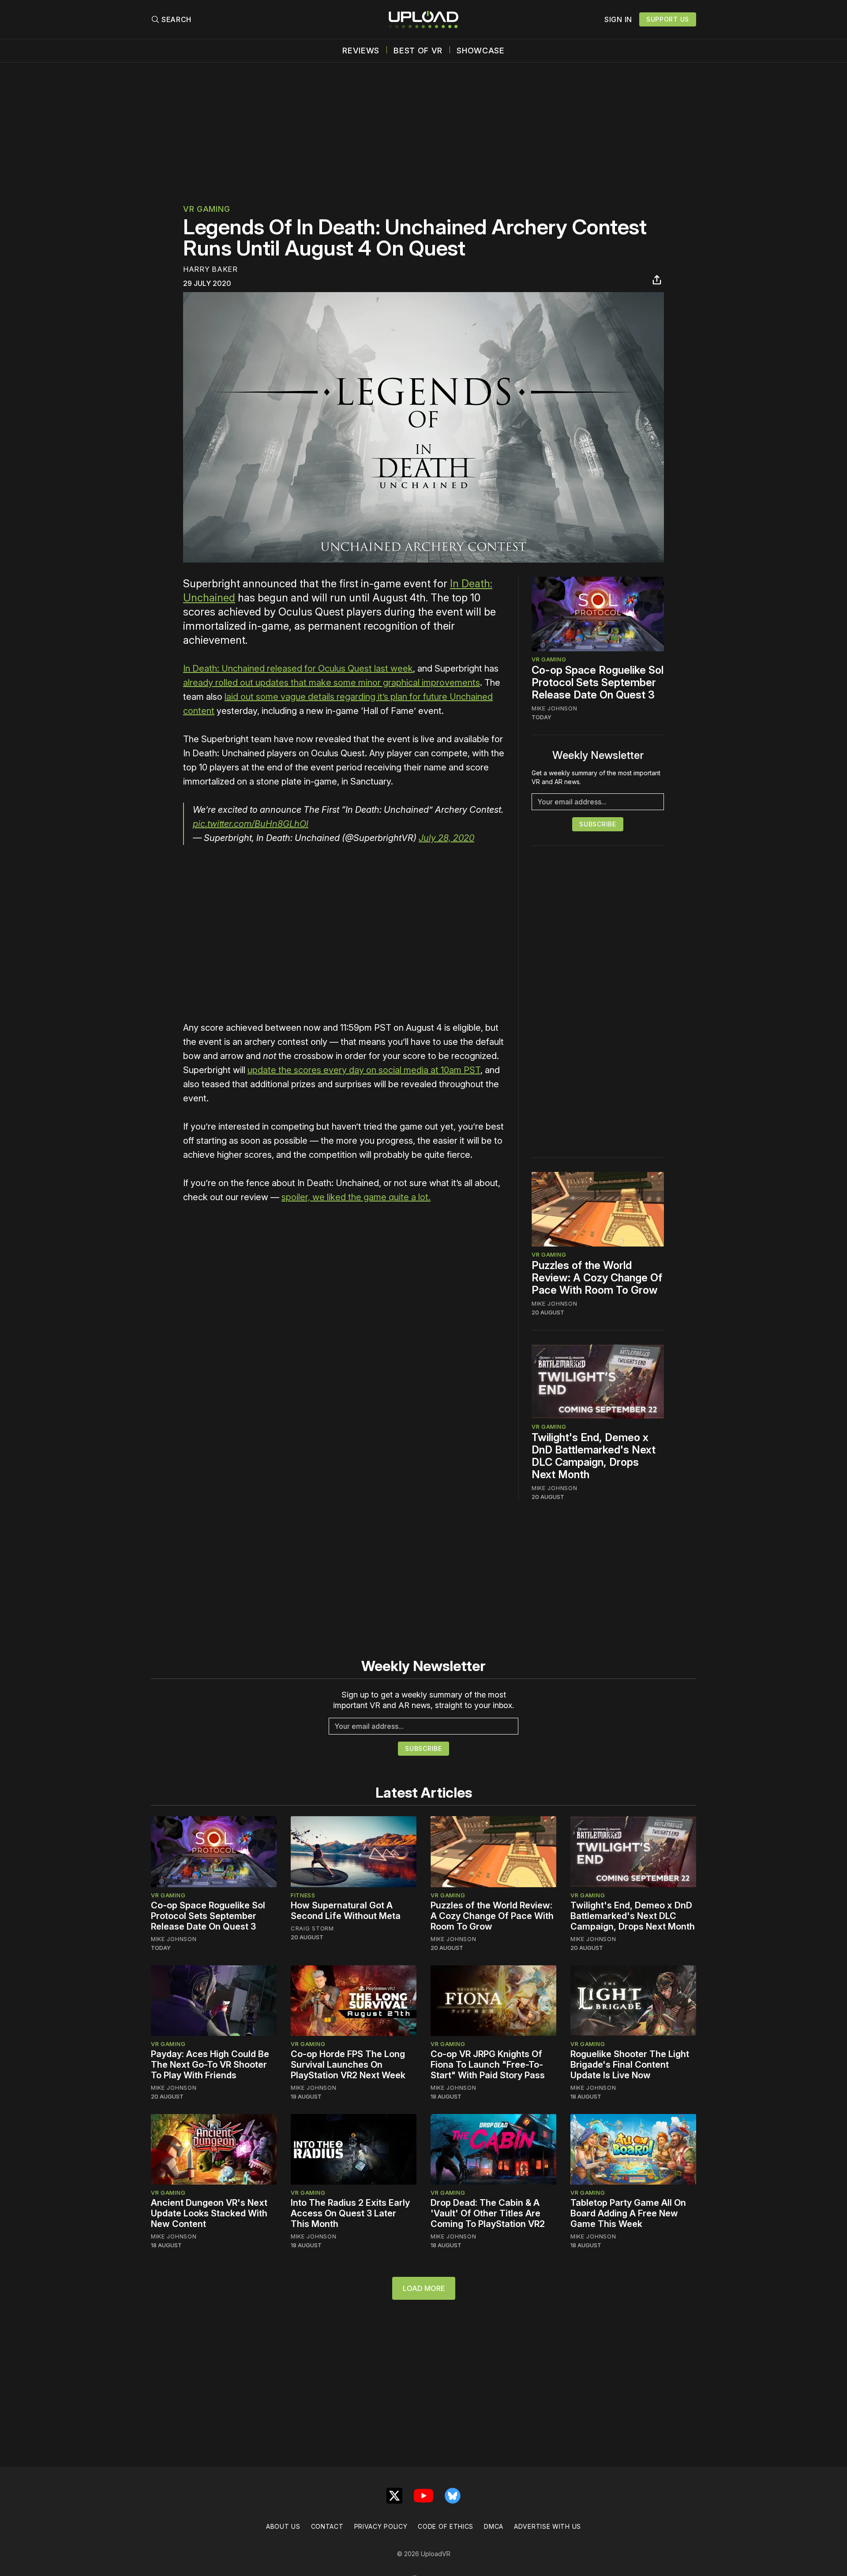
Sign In (618, 19)
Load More (424, 2288)
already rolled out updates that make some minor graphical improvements (332, 683)
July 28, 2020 (446, 838)
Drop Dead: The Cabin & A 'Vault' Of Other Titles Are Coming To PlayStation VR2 (488, 2213)
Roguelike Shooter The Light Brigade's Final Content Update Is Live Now (630, 2065)
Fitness (303, 1895)
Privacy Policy (381, 2526)
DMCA (494, 2526)
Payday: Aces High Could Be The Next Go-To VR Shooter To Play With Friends (210, 2065)
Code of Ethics (446, 2526)
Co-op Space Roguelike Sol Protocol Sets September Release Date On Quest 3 (598, 682)
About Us (283, 2526)
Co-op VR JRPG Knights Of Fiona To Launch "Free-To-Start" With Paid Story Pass (488, 2065)
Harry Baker (210, 269)
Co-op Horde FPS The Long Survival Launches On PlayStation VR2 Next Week (348, 2065)
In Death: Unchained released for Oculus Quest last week (298, 668)
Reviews (361, 51)
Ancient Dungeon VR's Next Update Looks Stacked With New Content (209, 2213)
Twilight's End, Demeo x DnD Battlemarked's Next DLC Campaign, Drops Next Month (594, 1456)
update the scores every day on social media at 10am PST (364, 1070)
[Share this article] (657, 280)
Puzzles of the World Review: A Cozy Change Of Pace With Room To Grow (597, 1278)
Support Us (668, 19)
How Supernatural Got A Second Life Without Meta (346, 1911)
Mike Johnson (554, 708)
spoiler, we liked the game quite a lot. (356, 1197)
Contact (327, 2526)
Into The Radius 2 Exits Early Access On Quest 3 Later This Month (350, 2213)
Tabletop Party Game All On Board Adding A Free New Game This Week (628, 2213)
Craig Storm (312, 1928)
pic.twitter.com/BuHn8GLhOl (251, 824)
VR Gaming (206, 209)
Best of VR (418, 51)
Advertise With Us (547, 2526)
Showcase (481, 51)
